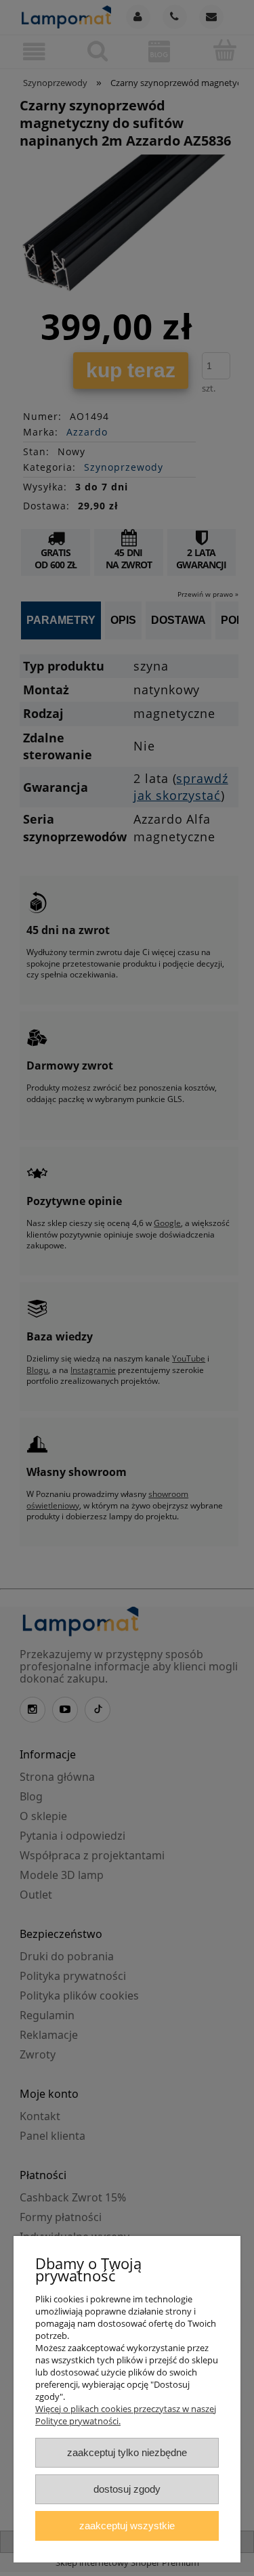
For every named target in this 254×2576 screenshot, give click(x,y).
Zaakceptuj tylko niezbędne (127, 2452)
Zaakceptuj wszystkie (127, 2526)
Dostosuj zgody (127, 2489)
